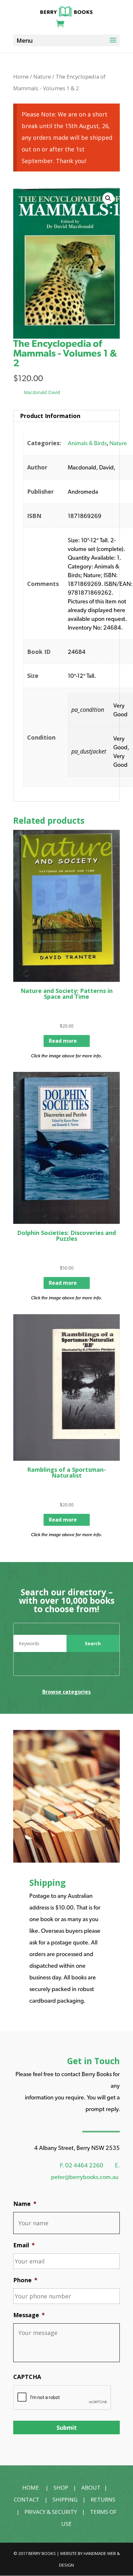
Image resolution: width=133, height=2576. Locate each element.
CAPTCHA (27, 2377)
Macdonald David (42, 392)
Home (21, 77)
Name (25, 2204)
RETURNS (103, 2499)
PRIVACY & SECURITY (51, 2512)
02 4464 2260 (84, 2165)
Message (29, 2315)
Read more (63, 1041)
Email (24, 2245)
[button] (108, 198)
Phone (25, 2280)
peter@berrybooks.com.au (85, 2177)
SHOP (61, 2488)
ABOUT (91, 2488)
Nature (42, 77)
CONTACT (27, 2499)
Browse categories (66, 1692)
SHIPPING (65, 2499)
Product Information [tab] (50, 416)
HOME (31, 2488)
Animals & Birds (87, 443)
